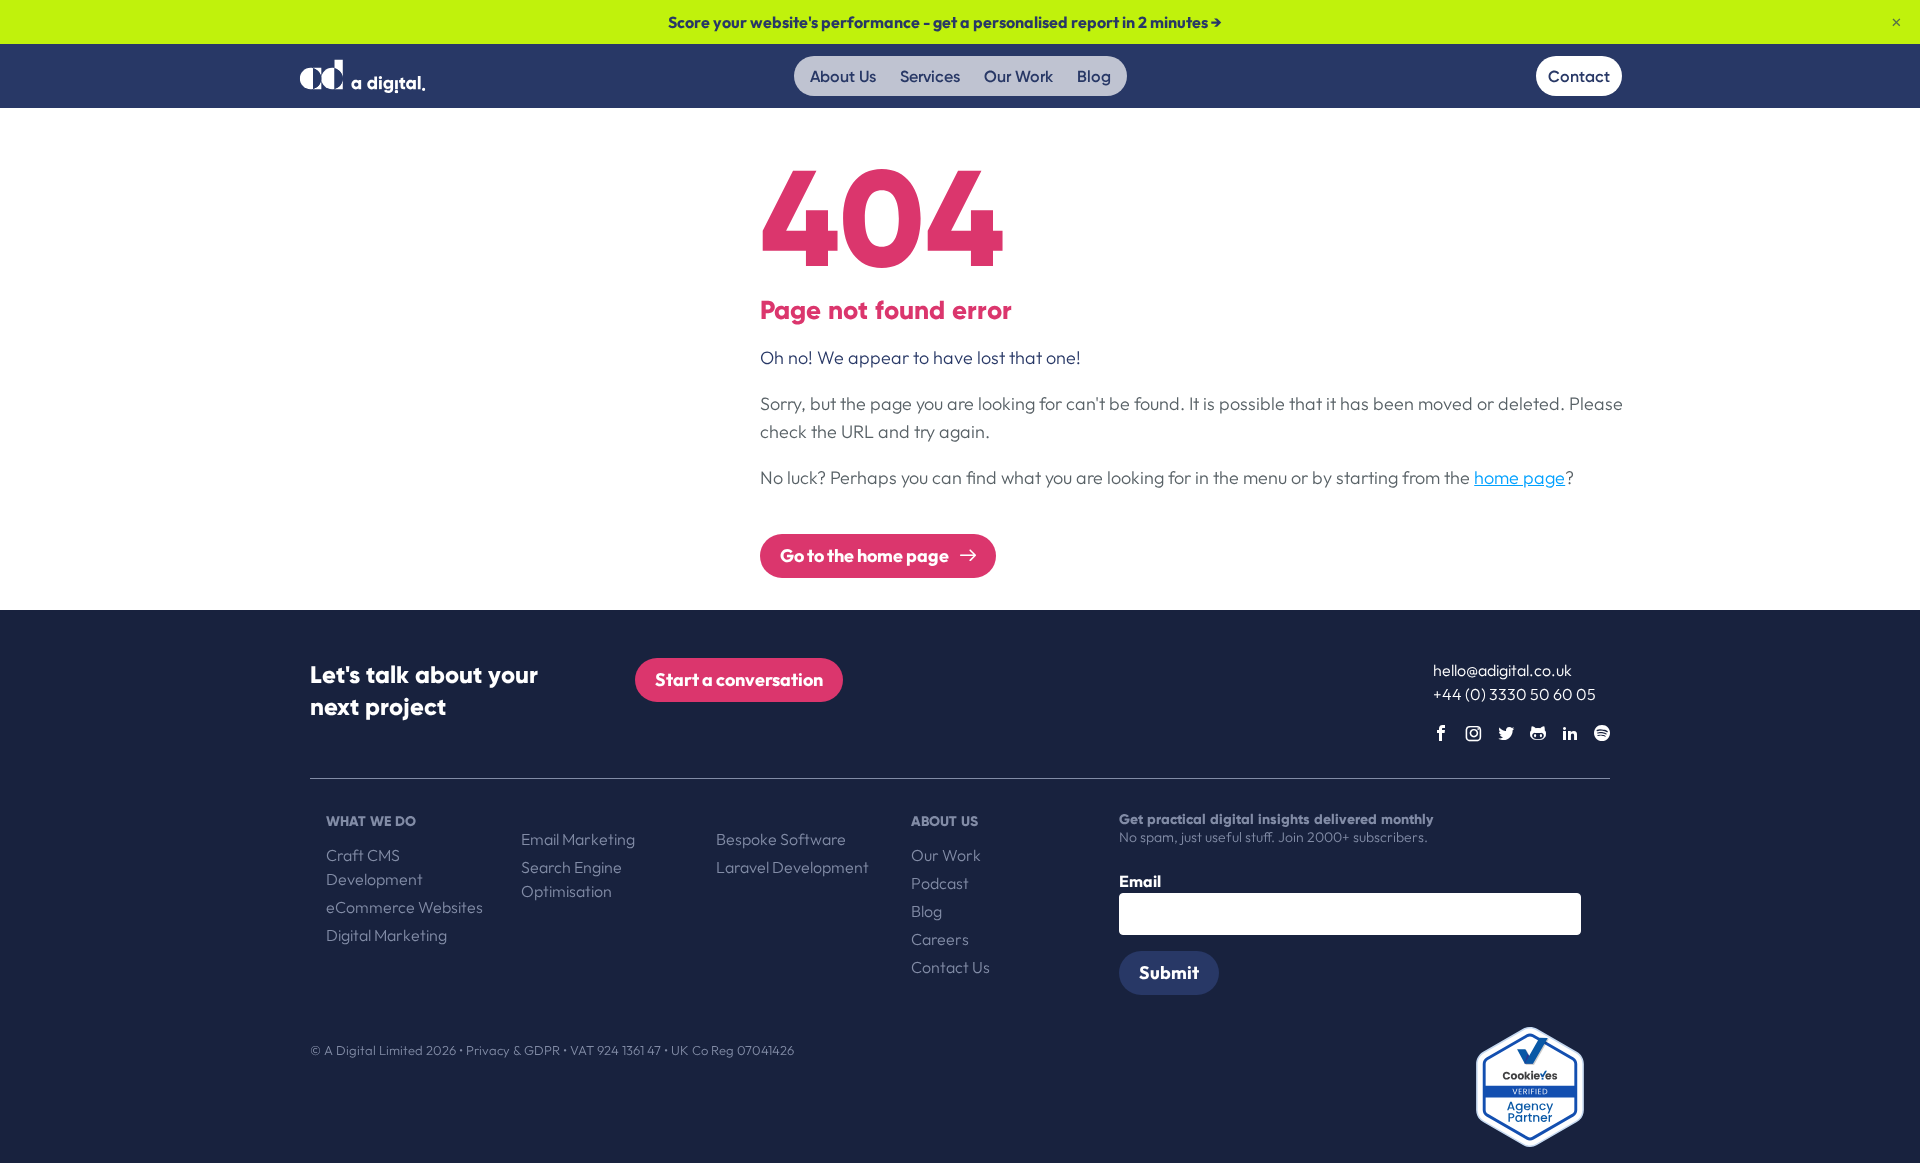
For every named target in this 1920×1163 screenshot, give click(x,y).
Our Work (1018, 76)
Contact (1579, 76)
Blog (1094, 76)
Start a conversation (739, 679)
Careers (940, 939)
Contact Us (950, 967)
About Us (843, 76)
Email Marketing (578, 839)
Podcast (940, 883)
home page (1519, 477)
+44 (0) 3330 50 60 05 (1514, 694)
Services (930, 76)
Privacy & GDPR (514, 1050)
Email (1140, 881)
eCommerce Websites (404, 907)
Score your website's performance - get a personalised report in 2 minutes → (945, 22)
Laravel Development (792, 867)
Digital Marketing (386, 935)
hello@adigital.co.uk (1502, 670)
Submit (1169, 972)
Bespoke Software (781, 839)
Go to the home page (866, 555)
